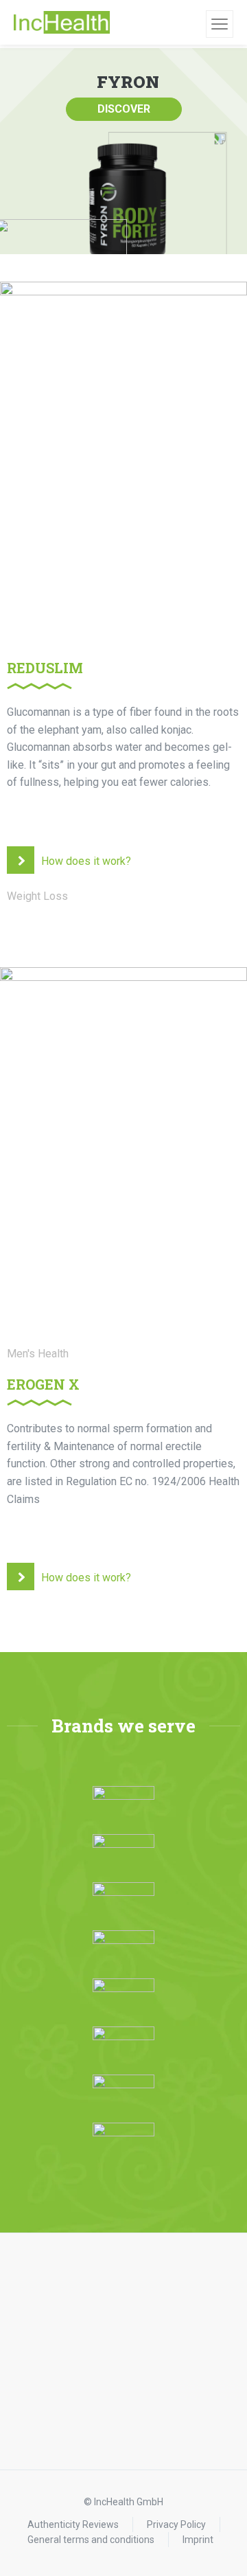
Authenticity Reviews (73, 2524)
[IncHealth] (62, 23)
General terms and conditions (91, 2540)
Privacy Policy (176, 2524)
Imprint (198, 2540)
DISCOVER (124, 109)
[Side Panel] (220, 24)
